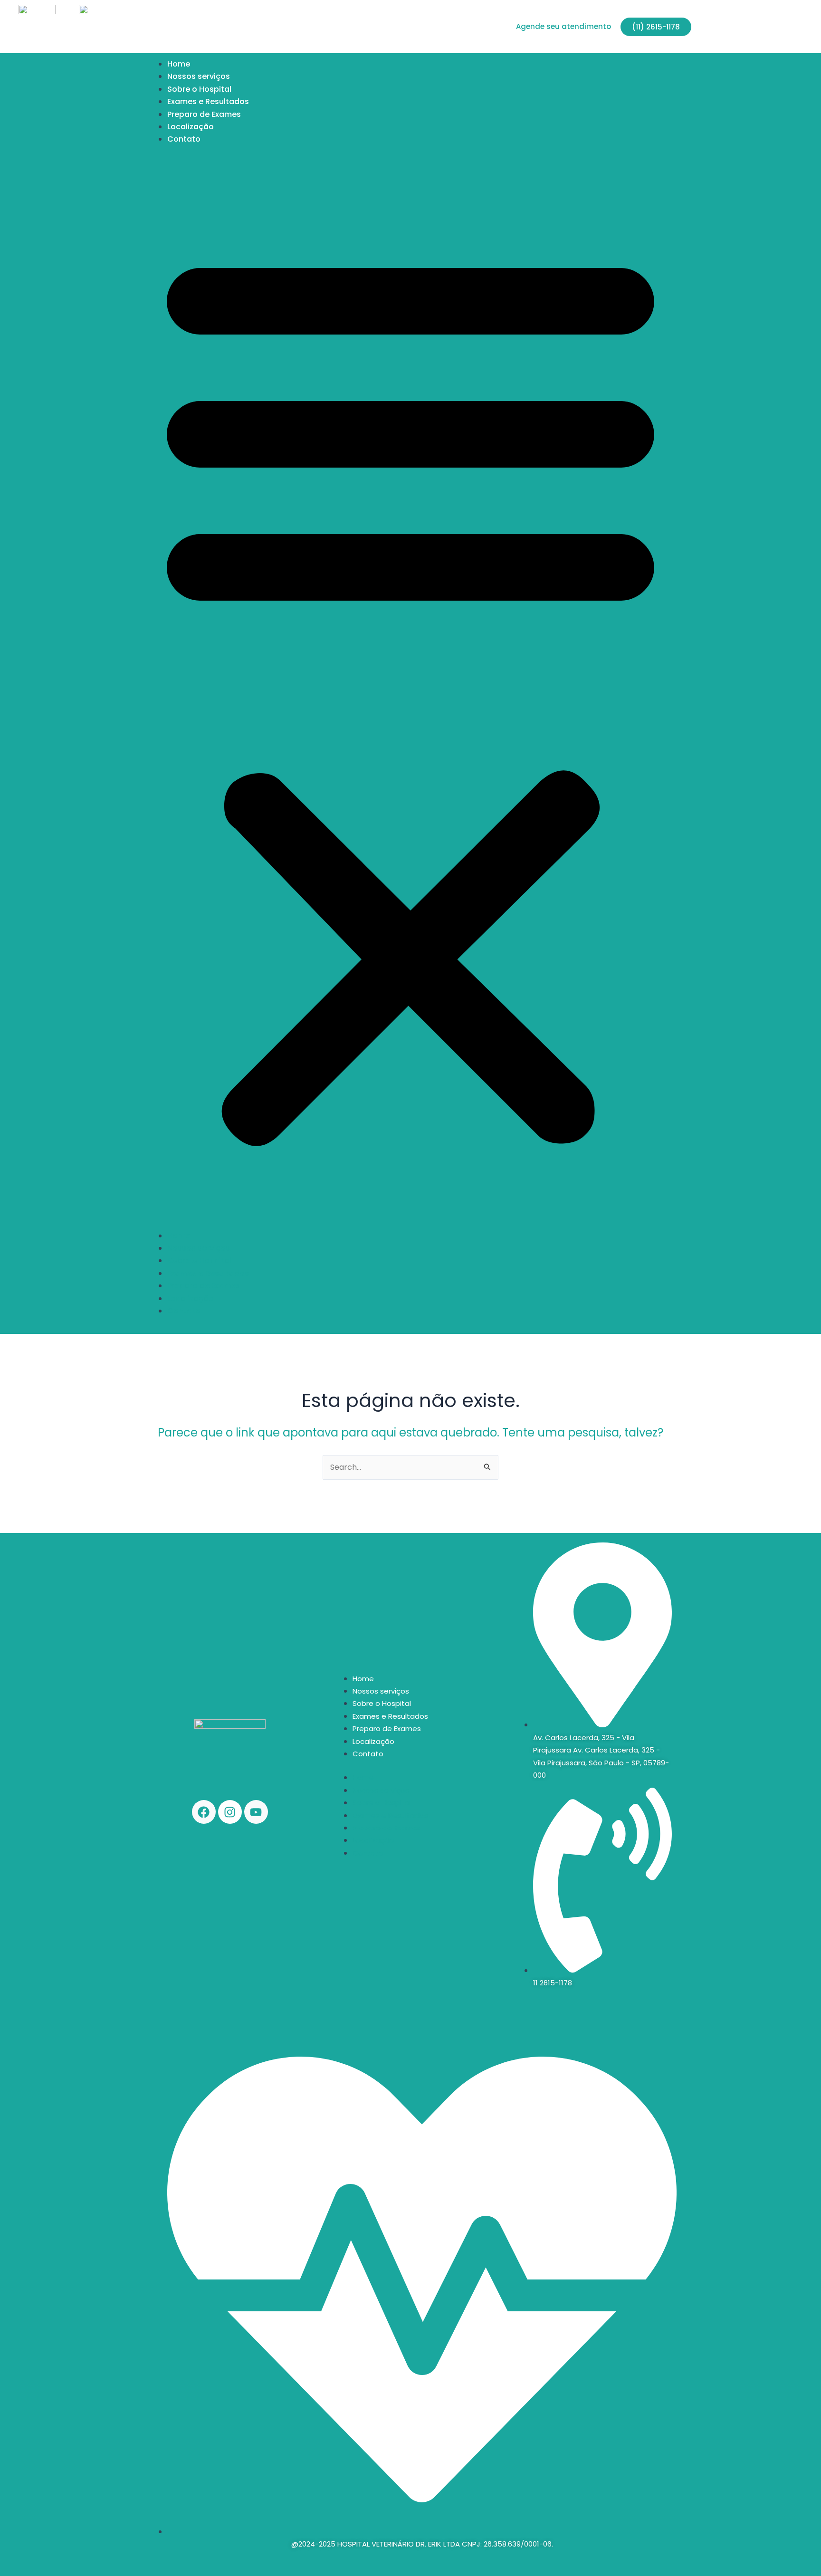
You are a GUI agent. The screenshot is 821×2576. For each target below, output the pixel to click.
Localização (191, 127)
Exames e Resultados (208, 101)
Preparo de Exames (204, 114)
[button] (410, 694)
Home (179, 64)
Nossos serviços (199, 76)
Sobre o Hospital (199, 89)
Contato (184, 139)
